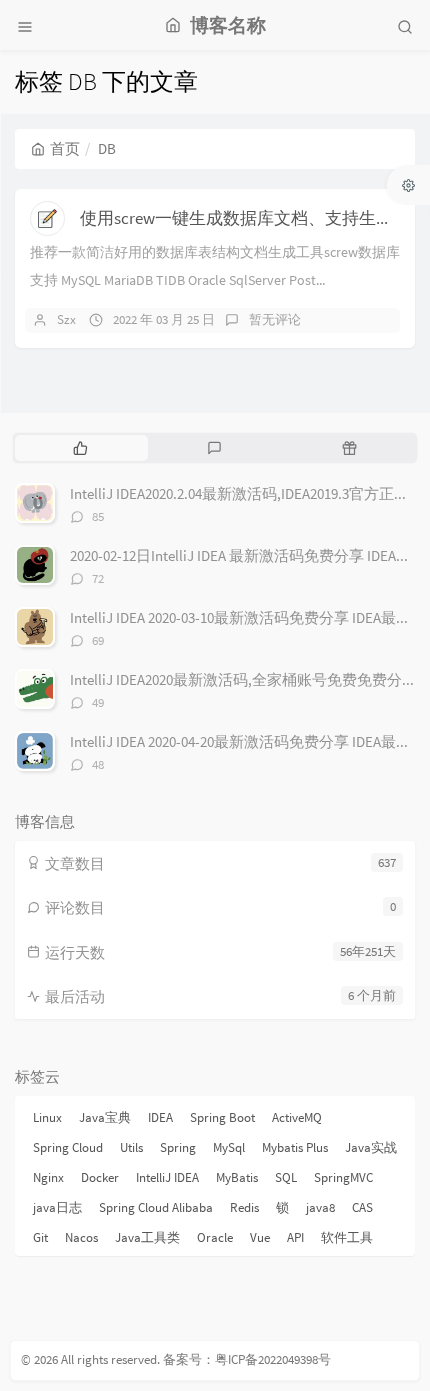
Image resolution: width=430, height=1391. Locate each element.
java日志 (57, 1207)
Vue (260, 1237)
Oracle (215, 1237)
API (295, 1237)
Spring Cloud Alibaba (156, 1207)
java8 (320, 1207)
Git (40, 1237)
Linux (47, 1117)
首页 (65, 148)
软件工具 (347, 1237)
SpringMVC (343, 1177)
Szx (66, 319)
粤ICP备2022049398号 (273, 1359)
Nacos (81, 1237)
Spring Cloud (68, 1147)
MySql (229, 1147)
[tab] (80, 448)
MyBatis (237, 1177)
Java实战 (371, 1147)
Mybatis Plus (295, 1147)
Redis (244, 1207)
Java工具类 (147, 1237)
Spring (178, 1147)
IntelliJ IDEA (167, 1177)
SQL (286, 1177)
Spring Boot (222, 1117)
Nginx (48, 1177)
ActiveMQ (297, 1117)
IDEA (160, 1117)
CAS (362, 1207)
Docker (100, 1177)
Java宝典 (105, 1117)
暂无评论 (275, 319)
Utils (131, 1147)
